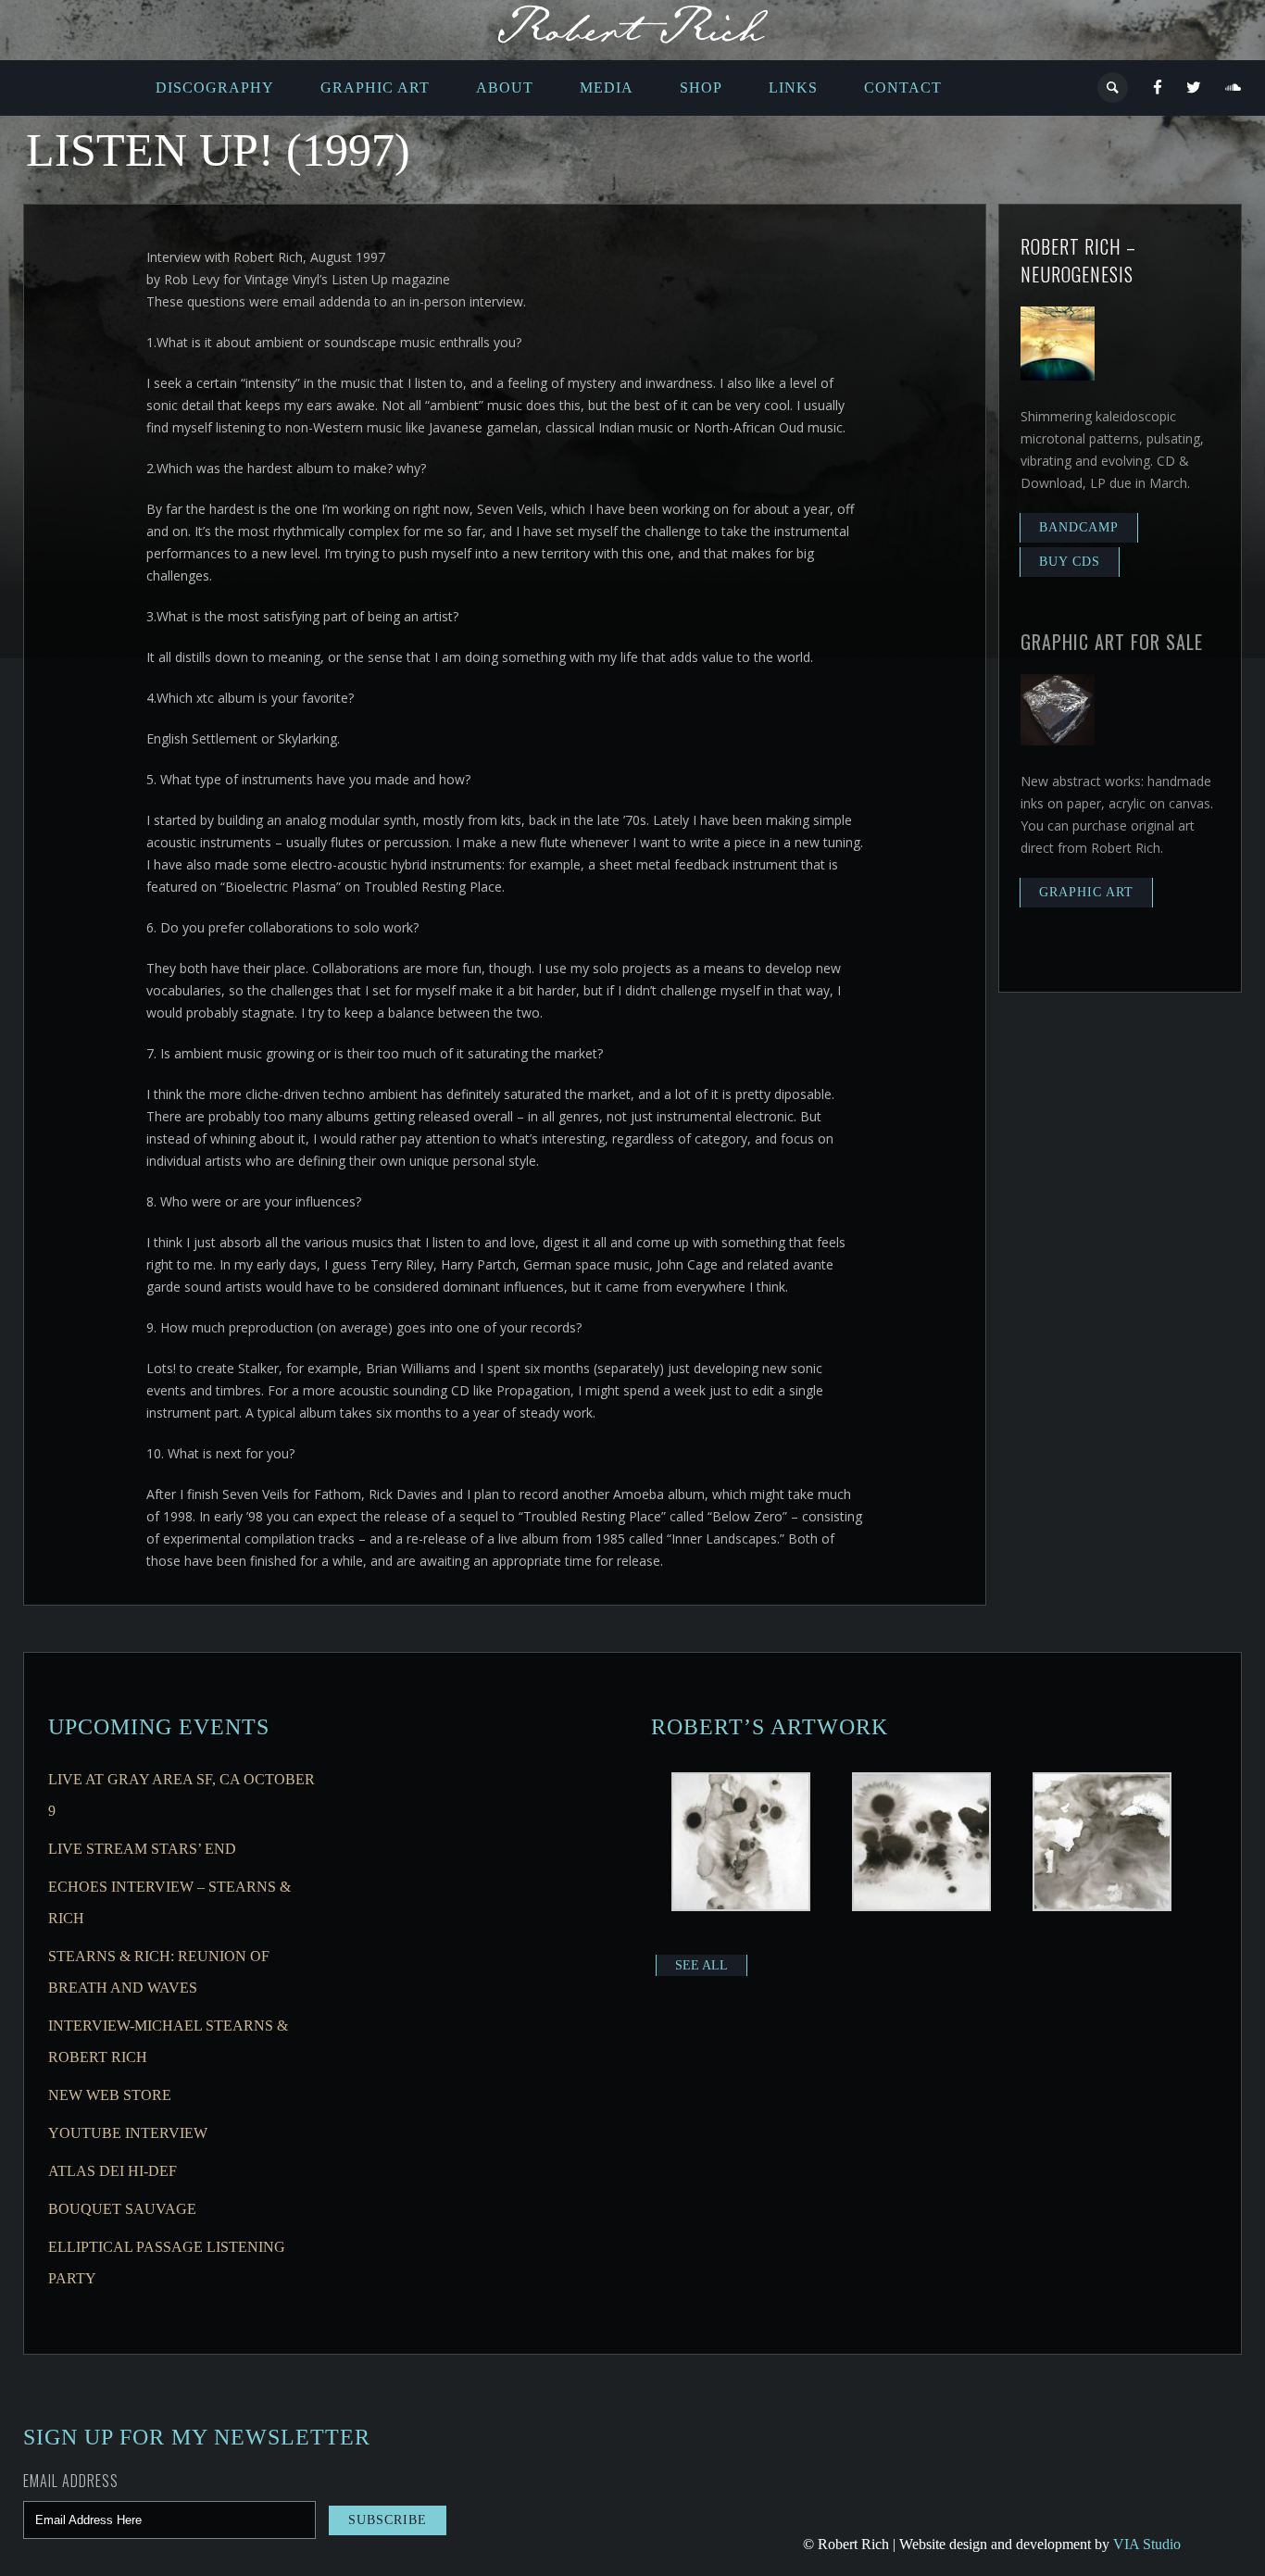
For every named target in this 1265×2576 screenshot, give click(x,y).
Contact (903, 88)
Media (607, 88)
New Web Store (110, 2095)
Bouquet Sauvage (122, 2209)
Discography (215, 88)
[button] (741, 1844)
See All (701, 1965)
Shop (701, 88)
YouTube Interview (128, 2133)
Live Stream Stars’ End (142, 1849)
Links (793, 88)
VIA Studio (1147, 2544)
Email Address (71, 2481)
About (505, 88)
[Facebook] (1158, 88)
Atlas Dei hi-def (113, 2171)
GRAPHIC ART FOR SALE (1112, 642)
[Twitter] (1194, 88)
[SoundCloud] (1234, 88)
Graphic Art (375, 88)
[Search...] (1114, 88)
